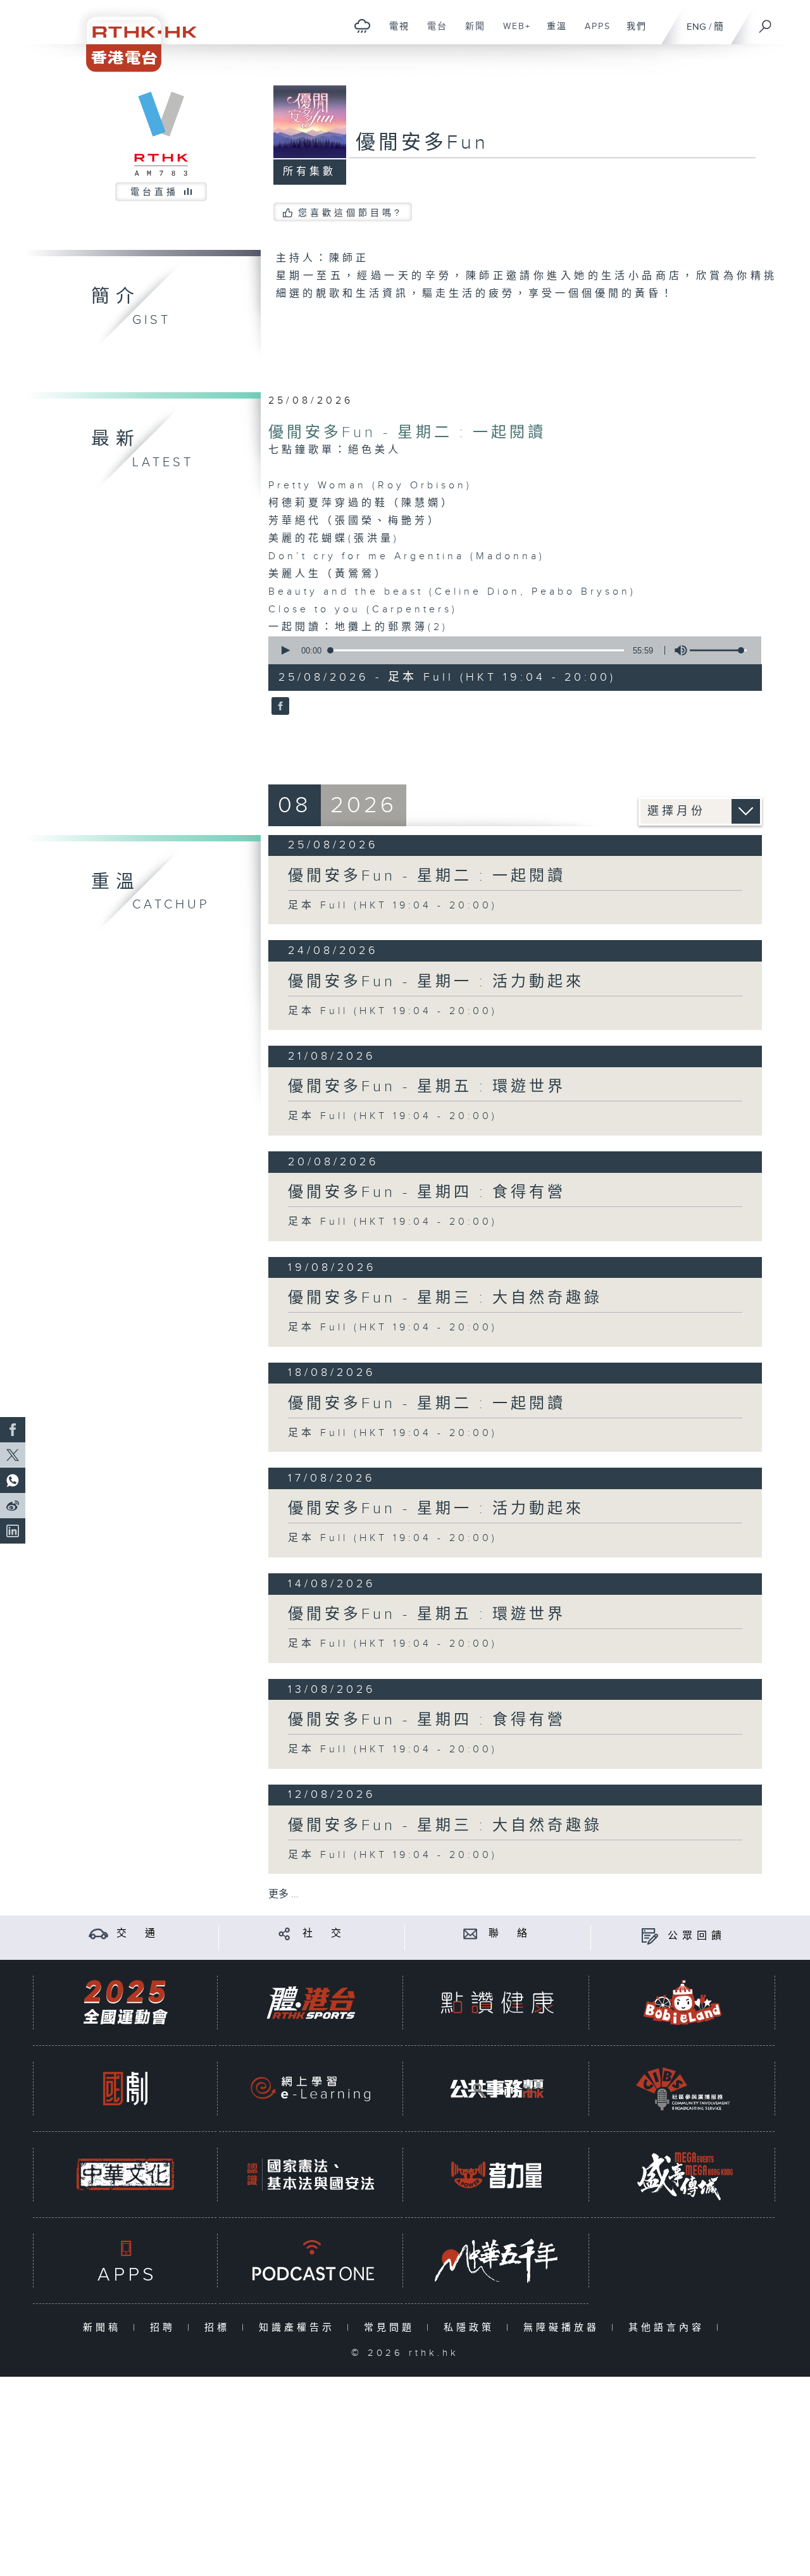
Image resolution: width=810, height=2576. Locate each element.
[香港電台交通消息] (98, 1934)
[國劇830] (125, 2089)
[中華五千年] (497, 2261)
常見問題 (392, 2328)
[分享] (284, 1934)
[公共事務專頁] (497, 2089)
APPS (593, 33)
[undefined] (362, 26)
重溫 (552, 33)
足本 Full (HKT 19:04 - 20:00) (393, 906)
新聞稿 (105, 2328)
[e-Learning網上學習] (311, 2089)
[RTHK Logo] (133, 36)
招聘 (165, 2328)
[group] (677, 650)
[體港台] (311, 2003)
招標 (220, 2328)
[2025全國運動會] (125, 2003)
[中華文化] (125, 2175)
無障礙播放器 (564, 2328)
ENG (696, 27)
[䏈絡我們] (470, 1934)
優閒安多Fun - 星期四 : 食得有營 (427, 1192)
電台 (433, 33)
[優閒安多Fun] (279, 707)
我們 (632, 33)
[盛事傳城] (683, 2175)
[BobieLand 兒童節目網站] (683, 2003)
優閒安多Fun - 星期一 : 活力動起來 (436, 982)
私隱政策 (472, 2328)
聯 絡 (510, 1934)
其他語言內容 (669, 2328)
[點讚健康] (497, 2003)
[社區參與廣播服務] (683, 2089)
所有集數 (309, 172)
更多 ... (283, 1894)
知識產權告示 (300, 2328)
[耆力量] (497, 2175)
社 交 (324, 1934)
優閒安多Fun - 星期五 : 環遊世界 (427, 1087)
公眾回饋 (697, 1936)
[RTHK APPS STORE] (125, 2261)
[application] (510, 650)
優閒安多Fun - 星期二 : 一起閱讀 (407, 433)
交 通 (138, 1934)
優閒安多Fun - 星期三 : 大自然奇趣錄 (445, 1298)
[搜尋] (766, 22)
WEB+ (512, 33)
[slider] (718, 650)
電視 (395, 33)
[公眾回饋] (650, 1936)
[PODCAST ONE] (311, 2261)
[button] (285, 650)
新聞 (470, 33)
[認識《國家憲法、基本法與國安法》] (311, 2175)
